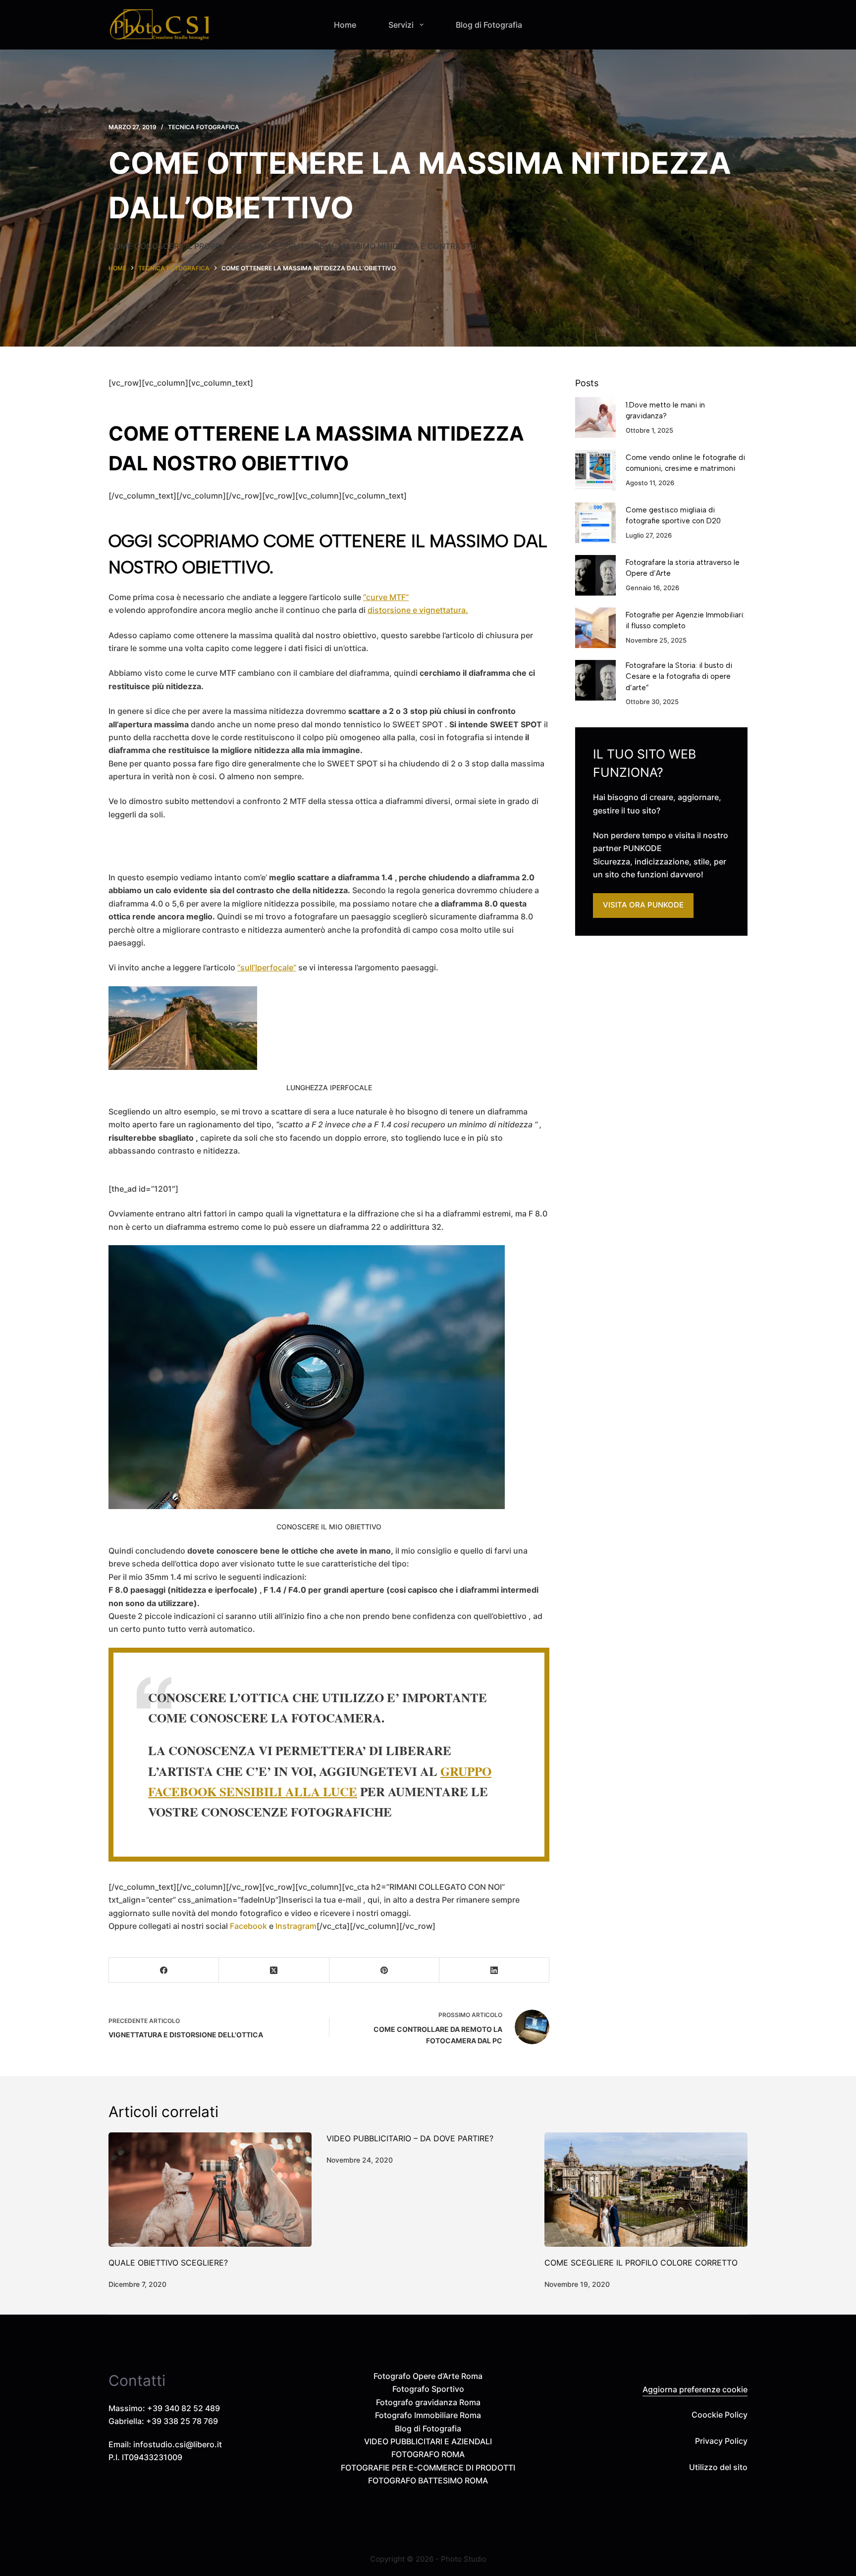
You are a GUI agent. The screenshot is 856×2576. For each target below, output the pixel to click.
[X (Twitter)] (274, 1970)
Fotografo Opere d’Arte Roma (428, 2376)
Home (345, 25)
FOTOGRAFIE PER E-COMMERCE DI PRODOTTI (428, 2468)
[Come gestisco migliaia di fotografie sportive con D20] (595, 523)
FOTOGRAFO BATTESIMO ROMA (428, 2480)
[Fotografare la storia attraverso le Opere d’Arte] (595, 575)
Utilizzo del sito (718, 2467)
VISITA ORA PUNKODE (643, 905)
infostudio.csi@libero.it (178, 2444)
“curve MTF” (386, 597)
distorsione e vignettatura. (418, 610)
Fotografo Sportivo (428, 2389)
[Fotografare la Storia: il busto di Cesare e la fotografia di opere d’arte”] (595, 680)
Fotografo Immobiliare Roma (428, 2415)
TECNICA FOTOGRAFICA (204, 127)
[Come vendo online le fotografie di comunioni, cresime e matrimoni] (595, 470)
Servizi (401, 25)
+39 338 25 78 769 (182, 2421)
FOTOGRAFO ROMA (428, 2454)
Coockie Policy (720, 2415)
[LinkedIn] (494, 1970)
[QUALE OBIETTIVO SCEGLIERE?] (210, 2190)
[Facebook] (164, 1970)
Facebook (248, 1926)
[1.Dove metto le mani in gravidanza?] (595, 417)
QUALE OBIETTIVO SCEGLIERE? (168, 2263)
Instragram (296, 1926)
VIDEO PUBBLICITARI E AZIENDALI (428, 2441)
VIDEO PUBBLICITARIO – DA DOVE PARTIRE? (410, 2138)
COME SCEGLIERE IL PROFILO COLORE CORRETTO (641, 2263)
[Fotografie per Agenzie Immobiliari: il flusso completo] (595, 628)
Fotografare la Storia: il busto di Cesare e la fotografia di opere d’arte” (679, 677)
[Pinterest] (384, 1970)
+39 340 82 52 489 (184, 2408)
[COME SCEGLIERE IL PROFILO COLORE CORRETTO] (646, 2190)
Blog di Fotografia (489, 25)
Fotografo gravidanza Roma (428, 2402)
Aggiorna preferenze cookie (695, 2389)
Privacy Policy (721, 2441)
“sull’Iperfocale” (267, 967)
